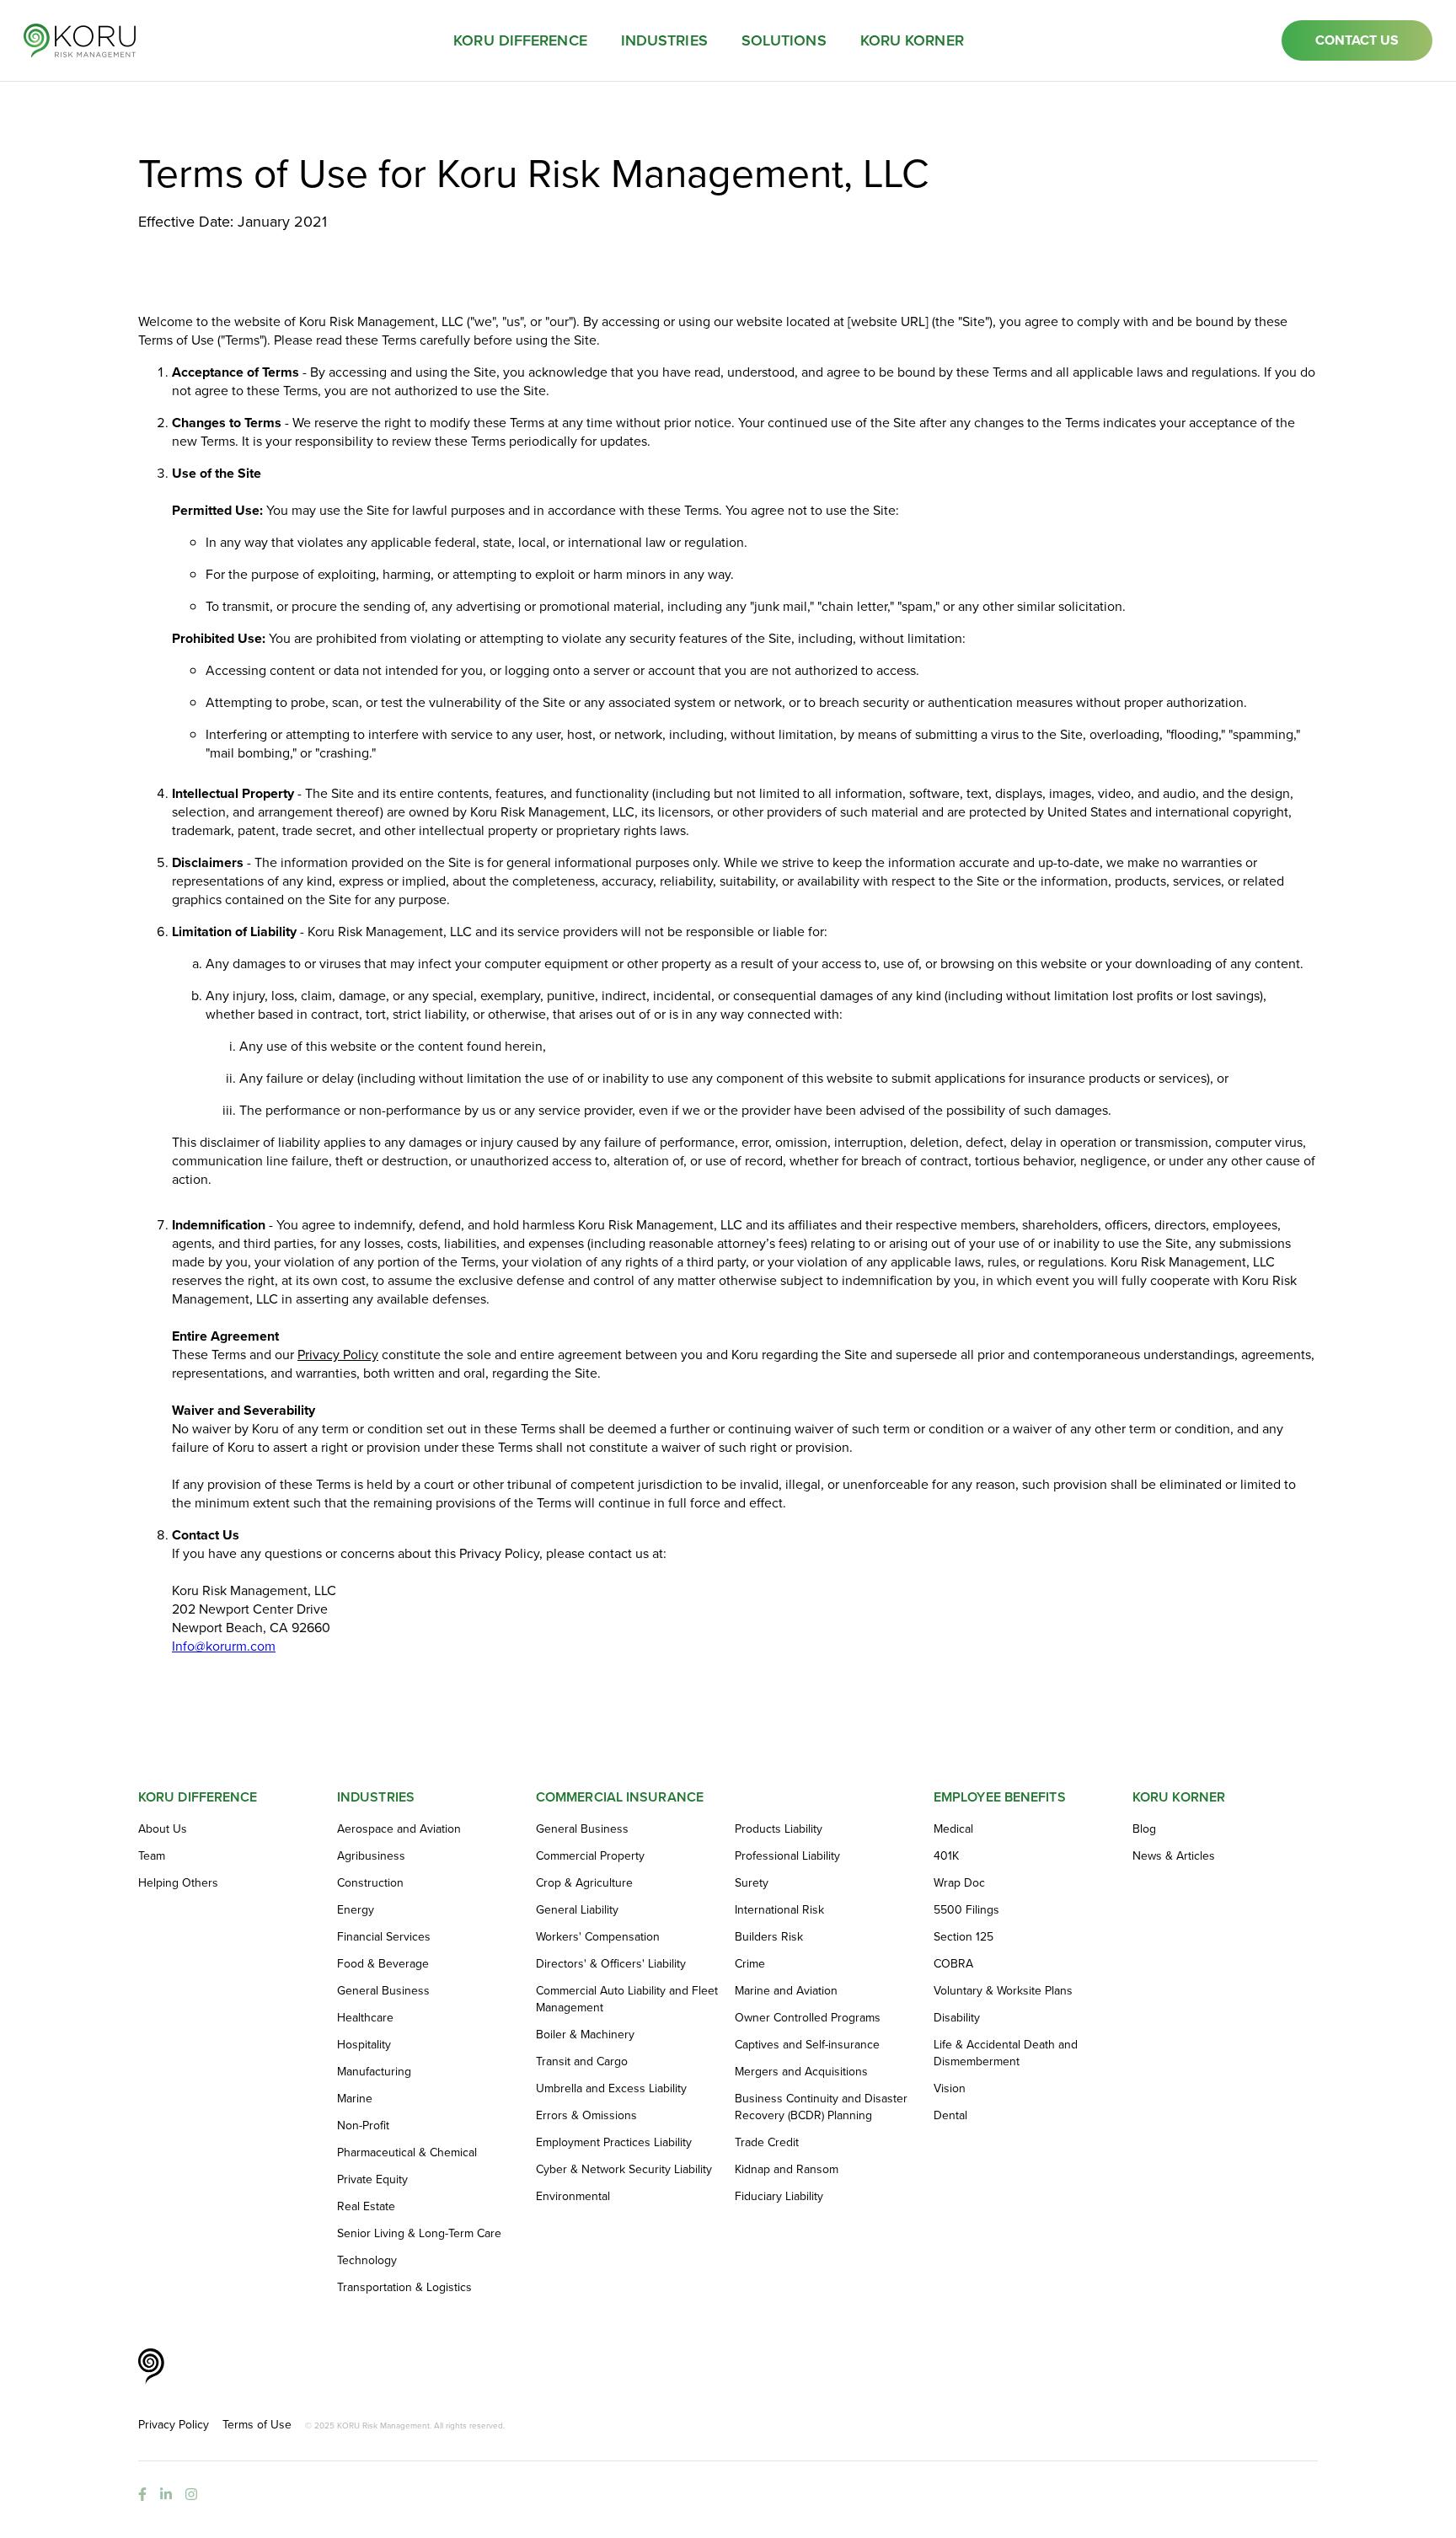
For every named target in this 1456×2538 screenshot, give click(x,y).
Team (152, 1856)
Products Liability (779, 1829)
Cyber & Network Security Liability (624, 2170)
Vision (950, 2089)
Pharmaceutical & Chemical (407, 2153)
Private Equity (372, 2180)
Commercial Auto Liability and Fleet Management (627, 2000)
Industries (664, 40)
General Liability (577, 1910)
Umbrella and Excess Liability (611, 2089)
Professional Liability (787, 1856)
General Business (383, 1991)
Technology (367, 2261)
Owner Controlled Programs (808, 2018)
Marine (355, 2099)
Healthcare (365, 2018)
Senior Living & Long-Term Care (419, 2234)
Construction (370, 1883)
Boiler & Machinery (585, 2035)
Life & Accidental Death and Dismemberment (1006, 2053)
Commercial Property (590, 1856)
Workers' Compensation (598, 1937)
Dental (950, 2116)
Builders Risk (769, 1937)
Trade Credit (767, 2143)
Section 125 (964, 1937)
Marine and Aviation (786, 1991)
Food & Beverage (383, 1964)
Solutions (784, 40)
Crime (750, 1964)
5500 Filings (966, 1910)
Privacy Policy (338, 1355)
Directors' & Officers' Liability (611, 1964)
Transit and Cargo (582, 2062)
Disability (957, 2018)
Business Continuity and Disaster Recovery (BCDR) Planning (821, 2107)
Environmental (573, 2197)
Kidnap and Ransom (787, 2170)
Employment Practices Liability (614, 2143)
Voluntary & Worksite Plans (1003, 1991)
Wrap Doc (959, 1883)
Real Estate (366, 2207)
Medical (953, 1829)
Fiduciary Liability (779, 2197)
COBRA (953, 1964)
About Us (163, 1829)
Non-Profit (363, 2126)
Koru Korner (912, 40)
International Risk (779, 1910)
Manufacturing (374, 2072)
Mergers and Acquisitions (801, 2072)
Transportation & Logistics (404, 2288)
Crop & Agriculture (584, 1883)
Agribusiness (371, 1856)
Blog (1144, 1829)
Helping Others (178, 1883)
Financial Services (384, 1937)
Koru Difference (520, 40)
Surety (752, 1883)
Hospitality (364, 2045)
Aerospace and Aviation (399, 1829)
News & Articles (1174, 1856)
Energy (356, 1910)
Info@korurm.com (224, 1646)
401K (946, 1856)
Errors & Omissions (586, 2116)
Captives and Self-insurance (807, 2045)
